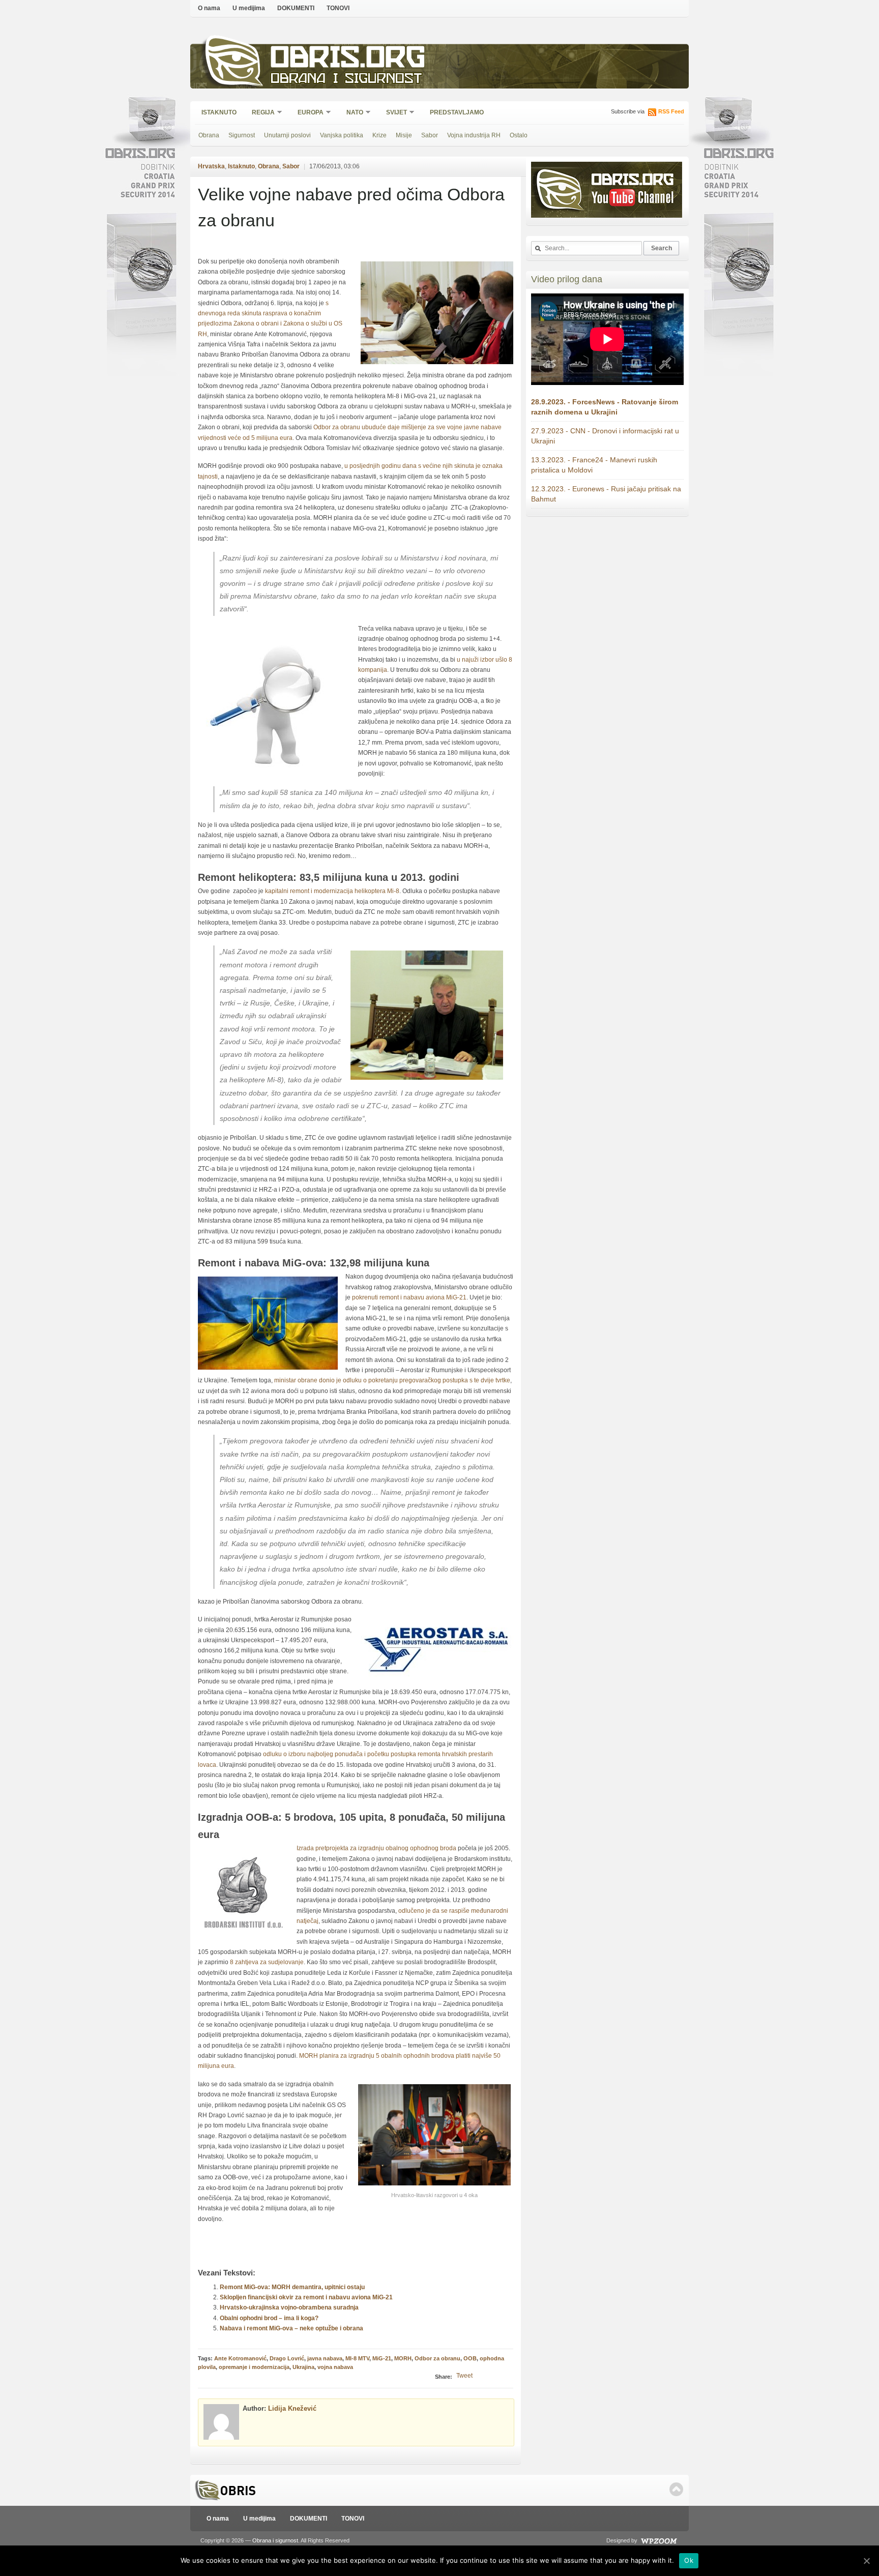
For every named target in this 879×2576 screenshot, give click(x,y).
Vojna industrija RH (474, 135)
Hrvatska (211, 166)
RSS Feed (671, 111)
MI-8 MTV (357, 2358)
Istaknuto (219, 112)
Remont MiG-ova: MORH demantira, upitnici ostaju (292, 2287)
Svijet (393, 113)
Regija (260, 113)
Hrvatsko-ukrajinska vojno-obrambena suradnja (289, 2307)
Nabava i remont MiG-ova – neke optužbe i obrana (291, 2328)
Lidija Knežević (292, 2408)
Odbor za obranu (437, 2358)
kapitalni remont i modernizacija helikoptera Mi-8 (332, 891)
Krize (379, 135)
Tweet (464, 2376)
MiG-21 (382, 2358)
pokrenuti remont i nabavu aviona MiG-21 (409, 1297)
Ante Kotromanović (240, 2358)
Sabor (430, 135)
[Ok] (866, 2561)
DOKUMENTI (296, 8)
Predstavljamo (457, 112)
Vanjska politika (342, 135)
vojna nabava (335, 2367)
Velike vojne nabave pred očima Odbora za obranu (351, 207)
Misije (404, 135)
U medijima (249, 8)
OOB (470, 2358)
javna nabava (325, 2358)
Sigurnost (242, 135)
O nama (209, 8)
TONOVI (338, 8)
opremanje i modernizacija (254, 2367)
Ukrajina (303, 2367)
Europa (307, 113)
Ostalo (519, 135)
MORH (403, 2358)
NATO (351, 113)
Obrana (209, 135)
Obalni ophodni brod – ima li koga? (269, 2318)
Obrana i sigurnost (346, 80)
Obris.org (348, 60)
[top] (676, 2489)
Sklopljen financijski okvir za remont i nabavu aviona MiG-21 (306, 2297)
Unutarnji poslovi (287, 135)
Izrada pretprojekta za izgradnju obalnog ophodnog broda (376, 1848)
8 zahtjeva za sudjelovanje (267, 1962)
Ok (689, 2560)
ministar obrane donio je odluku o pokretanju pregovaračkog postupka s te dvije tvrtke (392, 1380)
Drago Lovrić (287, 2358)
